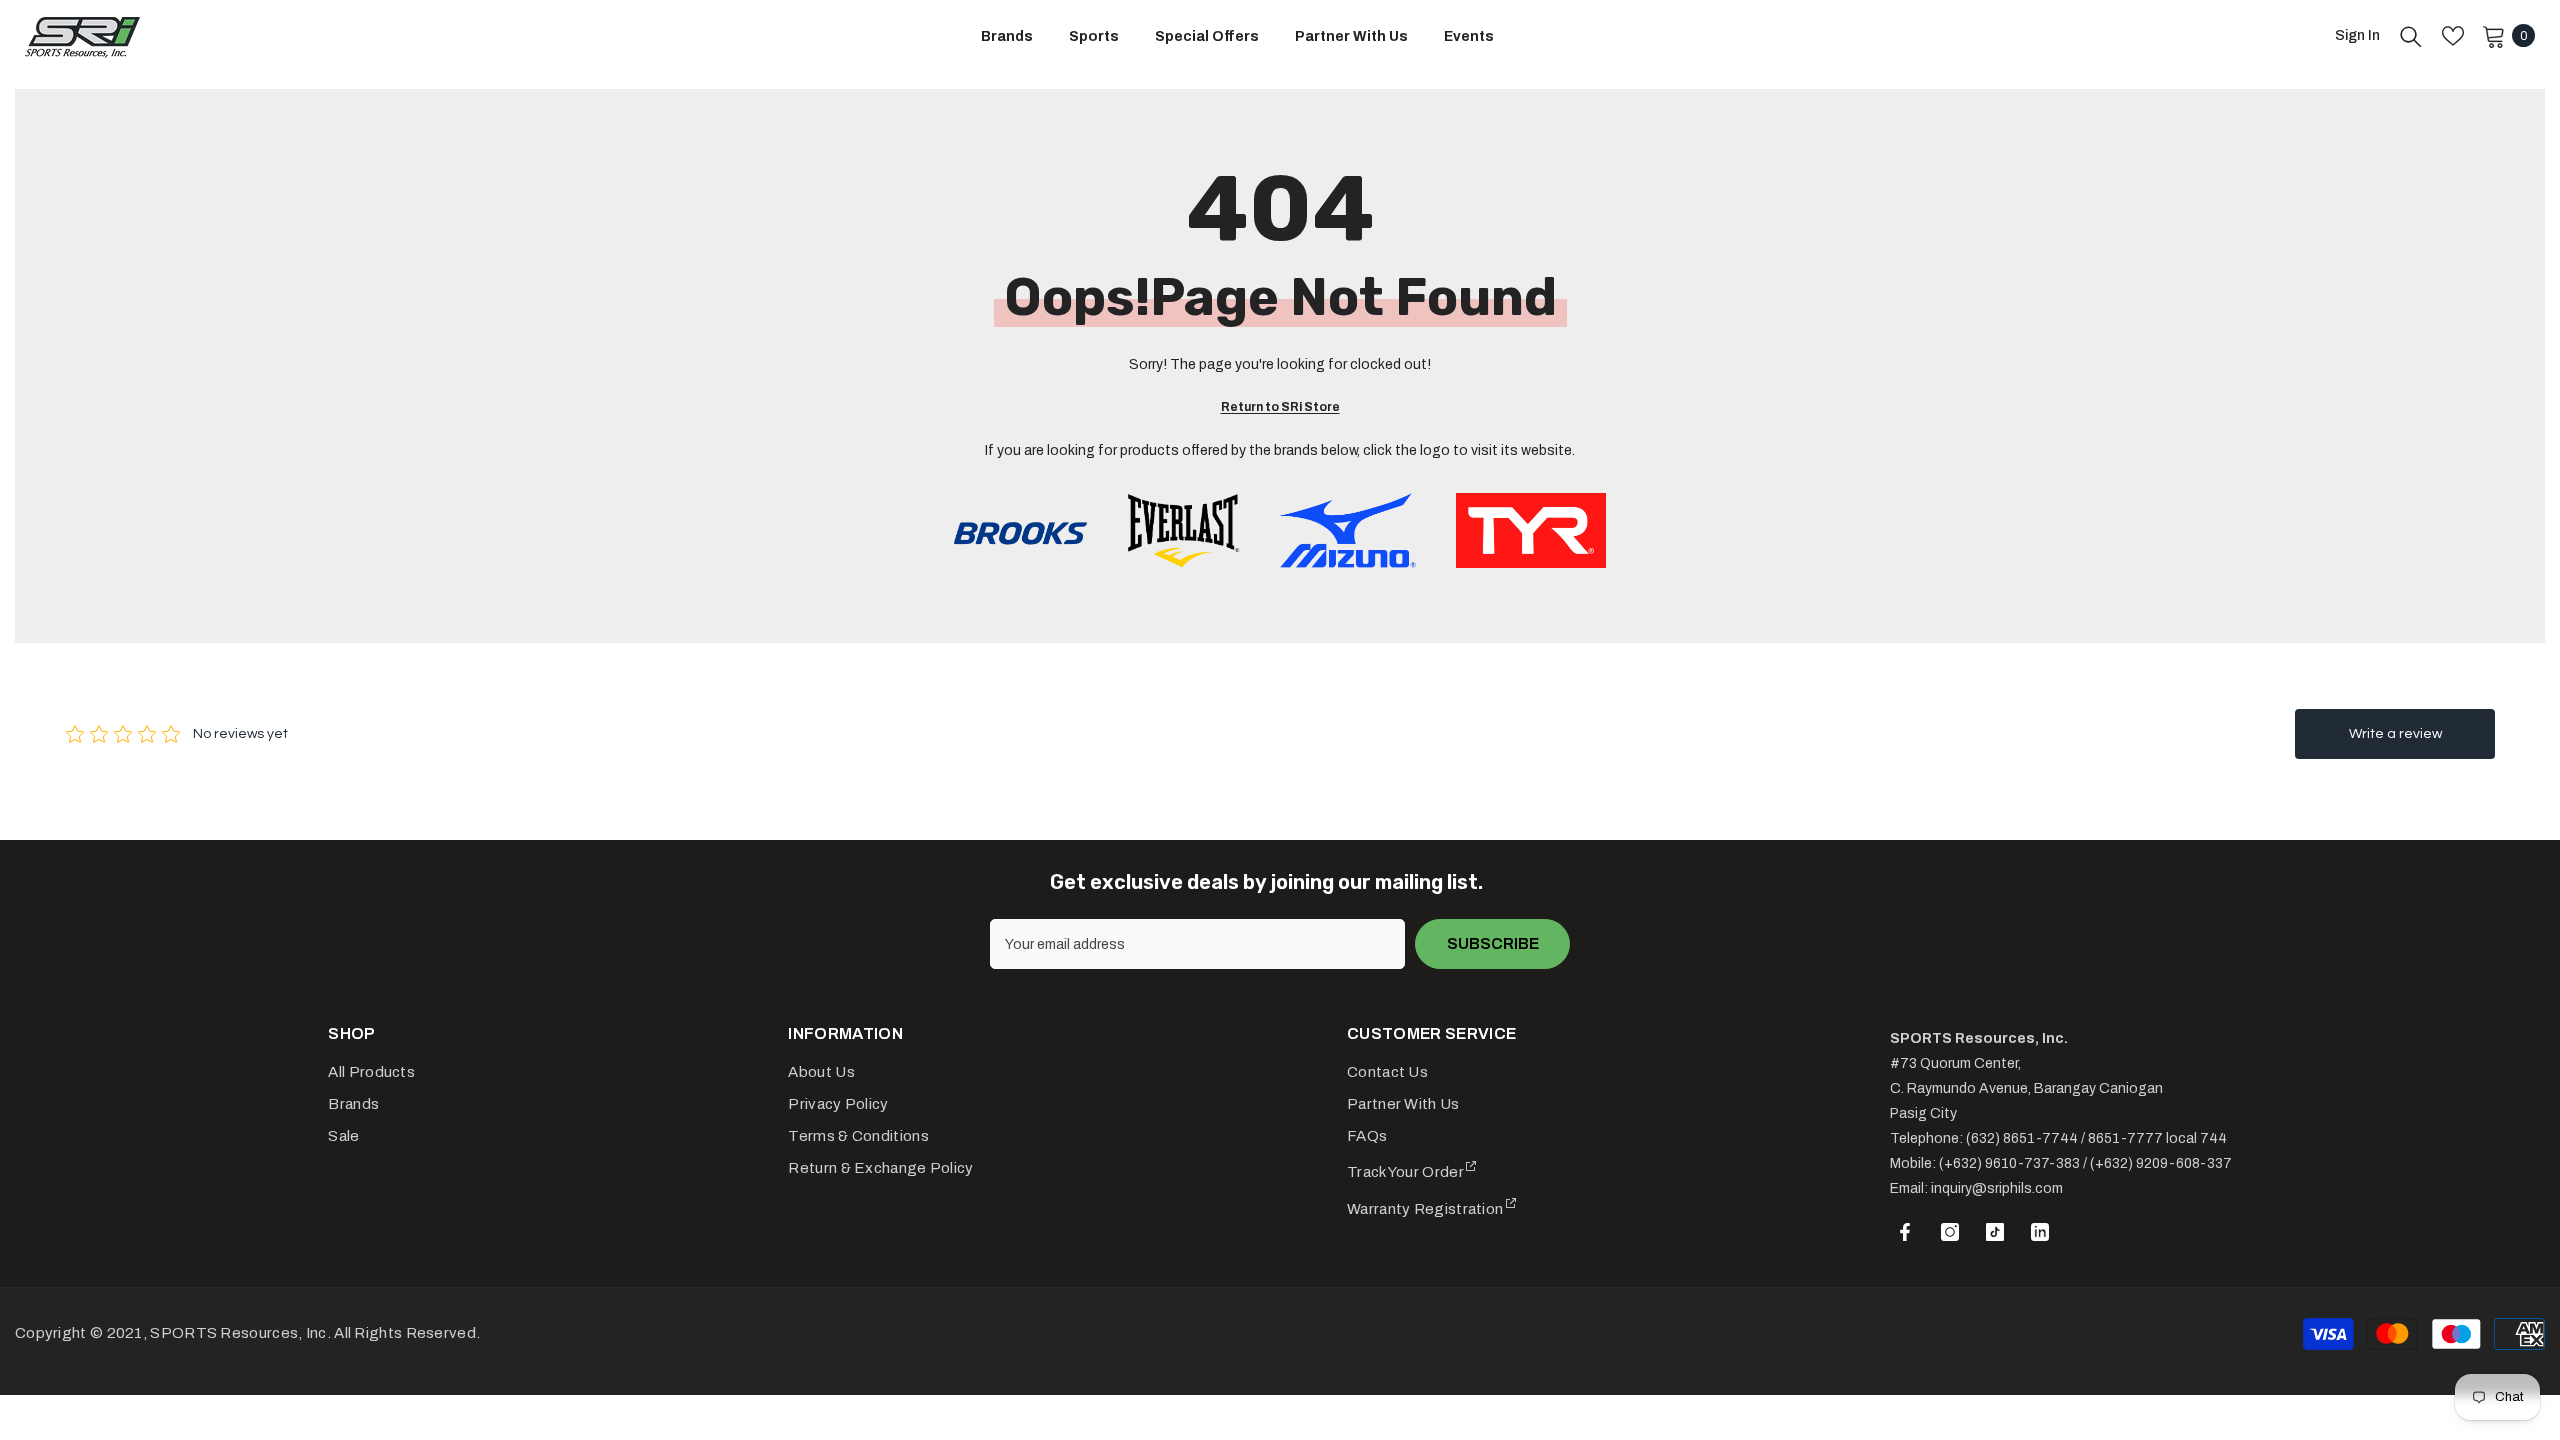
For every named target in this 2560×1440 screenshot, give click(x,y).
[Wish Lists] (2453, 36)
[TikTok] (1995, 1232)
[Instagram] (1950, 1232)
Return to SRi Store (1280, 407)
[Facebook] (1905, 1232)
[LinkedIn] (2040, 1232)
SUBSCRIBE (1493, 943)
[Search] (2411, 36)
